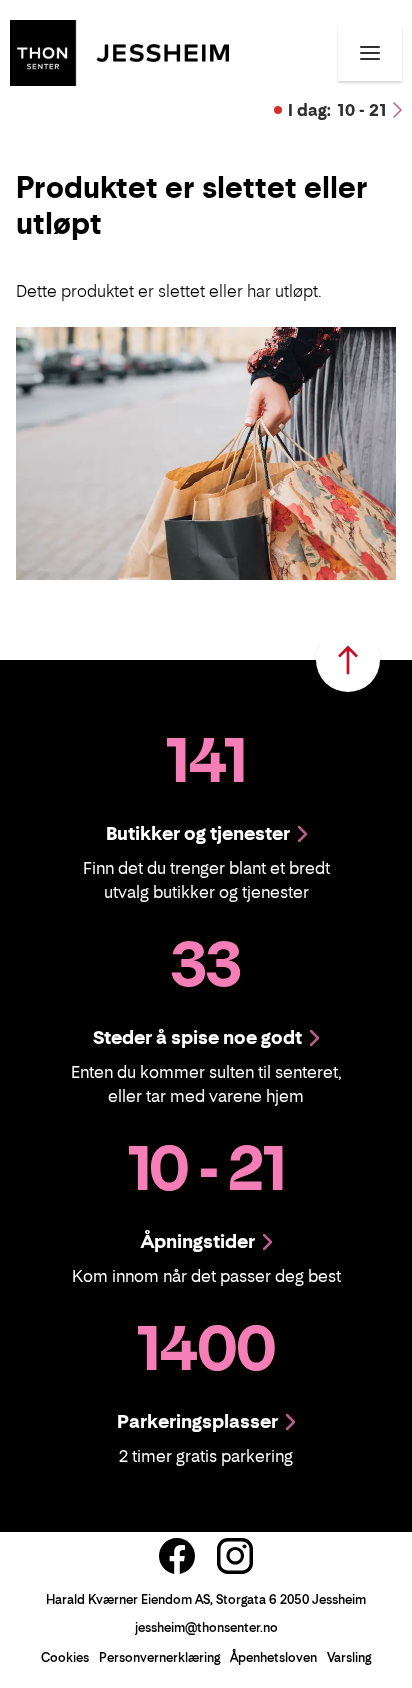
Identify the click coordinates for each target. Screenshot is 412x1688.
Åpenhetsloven (273, 1657)
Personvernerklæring (159, 1657)
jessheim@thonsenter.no (206, 1627)
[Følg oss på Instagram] (235, 1556)
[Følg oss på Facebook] (177, 1556)
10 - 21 (337, 110)
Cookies (65, 1657)
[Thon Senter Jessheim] (119, 51)
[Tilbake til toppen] (348, 660)
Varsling (349, 1657)
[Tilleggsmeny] (370, 53)
